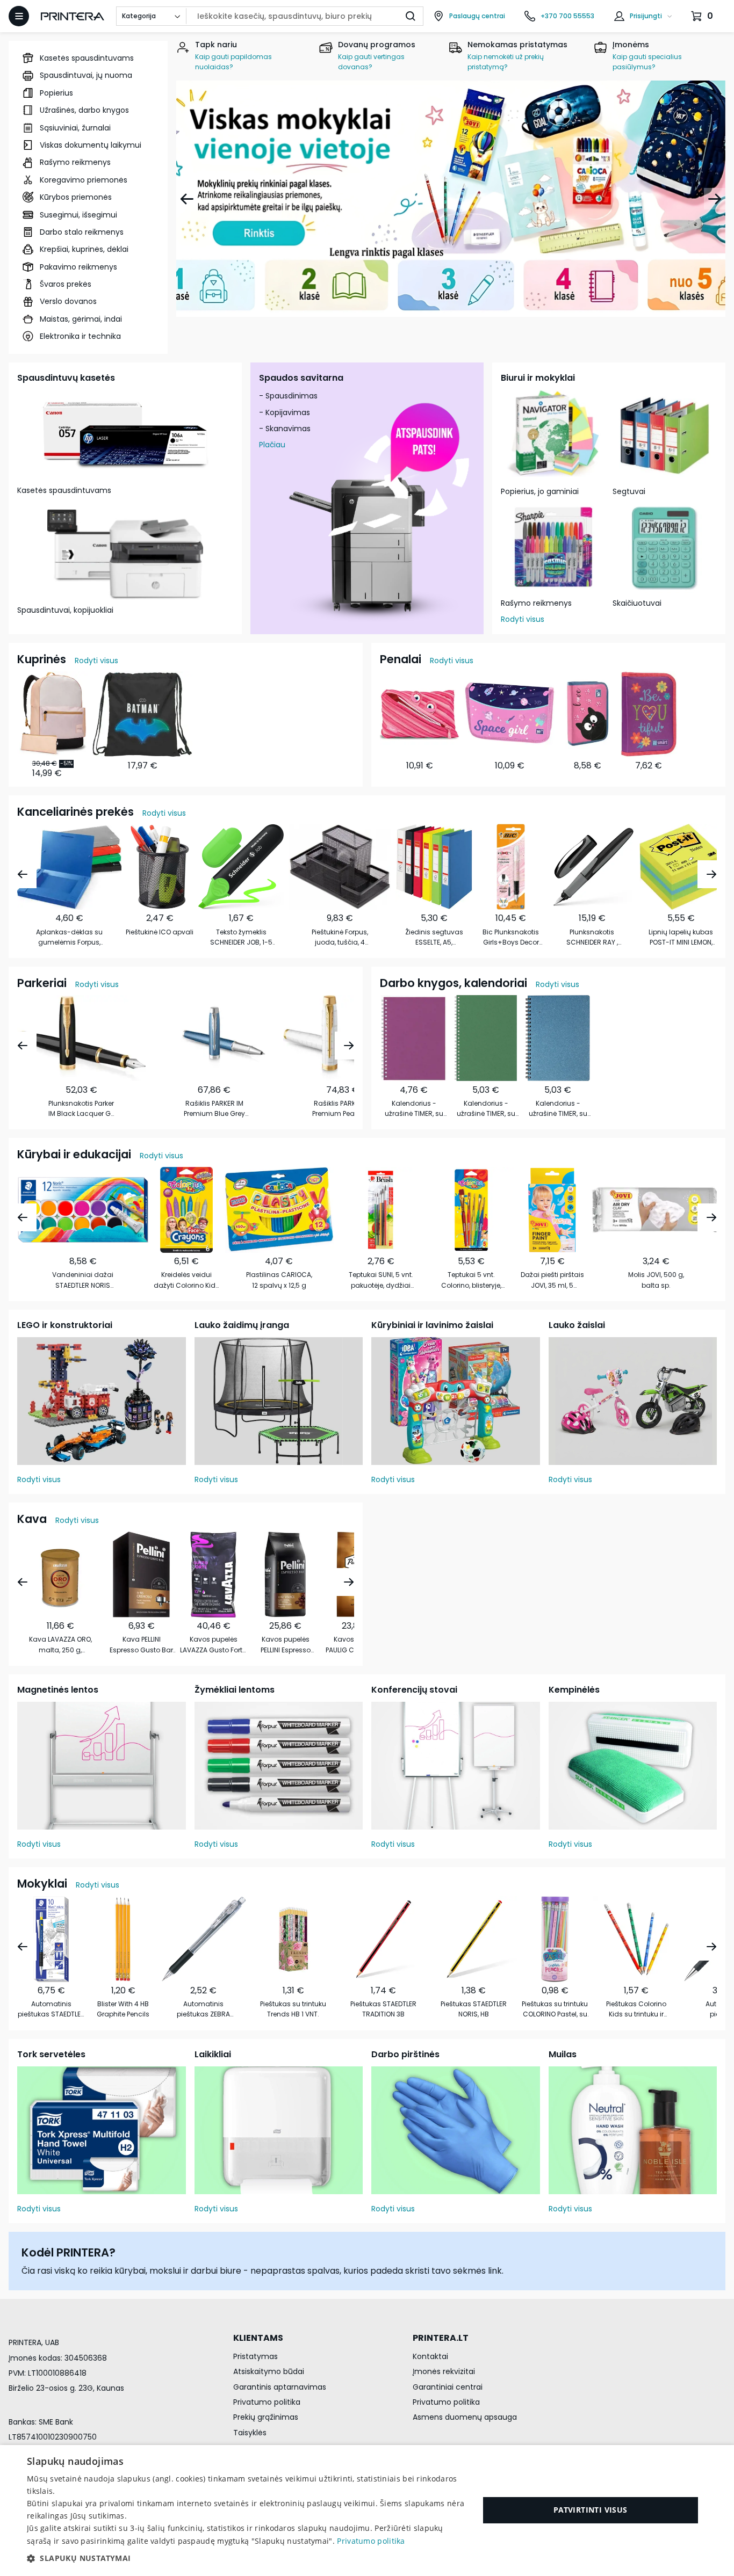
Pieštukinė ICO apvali (160, 932)
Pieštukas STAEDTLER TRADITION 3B (383, 2009)
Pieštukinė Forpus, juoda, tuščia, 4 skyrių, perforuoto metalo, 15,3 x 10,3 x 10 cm (340, 937)
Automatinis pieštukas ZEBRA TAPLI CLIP (203, 2009)
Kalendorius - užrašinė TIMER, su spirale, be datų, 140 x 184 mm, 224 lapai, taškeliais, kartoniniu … (414, 1109)
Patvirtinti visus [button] (591, 2510)
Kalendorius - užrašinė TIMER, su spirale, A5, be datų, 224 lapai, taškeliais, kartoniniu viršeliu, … (486, 1109)
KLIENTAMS (258, 2338)
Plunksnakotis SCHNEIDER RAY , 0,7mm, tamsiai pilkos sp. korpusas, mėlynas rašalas (592, 937)
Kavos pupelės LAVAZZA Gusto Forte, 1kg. (214, 1645)
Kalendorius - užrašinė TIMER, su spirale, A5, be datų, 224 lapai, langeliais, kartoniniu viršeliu (558, 1109)
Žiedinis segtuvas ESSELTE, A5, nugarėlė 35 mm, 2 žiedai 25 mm (434, 937)
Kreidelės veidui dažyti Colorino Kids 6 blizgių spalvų (186, 1280)
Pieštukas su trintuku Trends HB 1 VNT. (293, 2009)
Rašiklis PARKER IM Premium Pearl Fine (343, 1108)
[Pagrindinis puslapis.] (73, 16)
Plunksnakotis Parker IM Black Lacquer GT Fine (81, 1109)
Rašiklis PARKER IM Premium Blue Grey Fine (214, 1109)
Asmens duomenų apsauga (465, 2417)
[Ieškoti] (411, 16)
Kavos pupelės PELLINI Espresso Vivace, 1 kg (286, 1645)
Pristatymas (256, 2356)
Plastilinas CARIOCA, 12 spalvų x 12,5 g (279, 1280)
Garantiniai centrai (448, 2387)
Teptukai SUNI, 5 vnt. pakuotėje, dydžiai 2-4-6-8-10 (381, 1280)
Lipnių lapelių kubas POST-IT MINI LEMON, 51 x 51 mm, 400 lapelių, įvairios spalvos (681, 937)
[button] (246, 2558)
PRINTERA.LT (441, 2338)
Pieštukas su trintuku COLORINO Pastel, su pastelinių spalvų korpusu (555, 2009)
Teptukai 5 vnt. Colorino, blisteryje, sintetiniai (471, 1280)
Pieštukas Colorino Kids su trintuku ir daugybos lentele (636, 2009)
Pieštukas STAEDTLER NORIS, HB (474, 2009)
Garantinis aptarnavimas (280, 2387)
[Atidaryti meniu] (19, 16)
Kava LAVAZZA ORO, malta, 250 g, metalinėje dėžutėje (60, 1645)
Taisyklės (250, 2433)
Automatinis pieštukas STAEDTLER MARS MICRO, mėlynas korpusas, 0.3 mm (51, 2009)
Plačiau (272, 445)
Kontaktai (430, 2356)
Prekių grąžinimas (266, 2417)
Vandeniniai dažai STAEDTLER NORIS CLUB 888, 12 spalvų (83, 1280)
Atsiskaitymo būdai (269, 2371)
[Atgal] (187, 199)
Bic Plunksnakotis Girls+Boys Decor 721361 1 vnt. (511, 937)
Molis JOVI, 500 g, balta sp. (656, 1280)
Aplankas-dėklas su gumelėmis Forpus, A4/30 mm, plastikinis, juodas (69, 937)
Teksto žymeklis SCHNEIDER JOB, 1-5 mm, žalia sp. (241, 937)
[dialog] (367, 2510)
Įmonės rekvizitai (444, 2371)
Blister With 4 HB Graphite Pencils (123, 2009)
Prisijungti (646, 16)
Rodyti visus (523, 619)
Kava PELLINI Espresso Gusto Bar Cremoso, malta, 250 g (141, 1645)
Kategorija (139, 16)
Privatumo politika (267, 2402)
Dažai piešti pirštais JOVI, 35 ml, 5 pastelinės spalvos (552, 1280)
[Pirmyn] (715, 199)
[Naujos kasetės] (451, 199)
